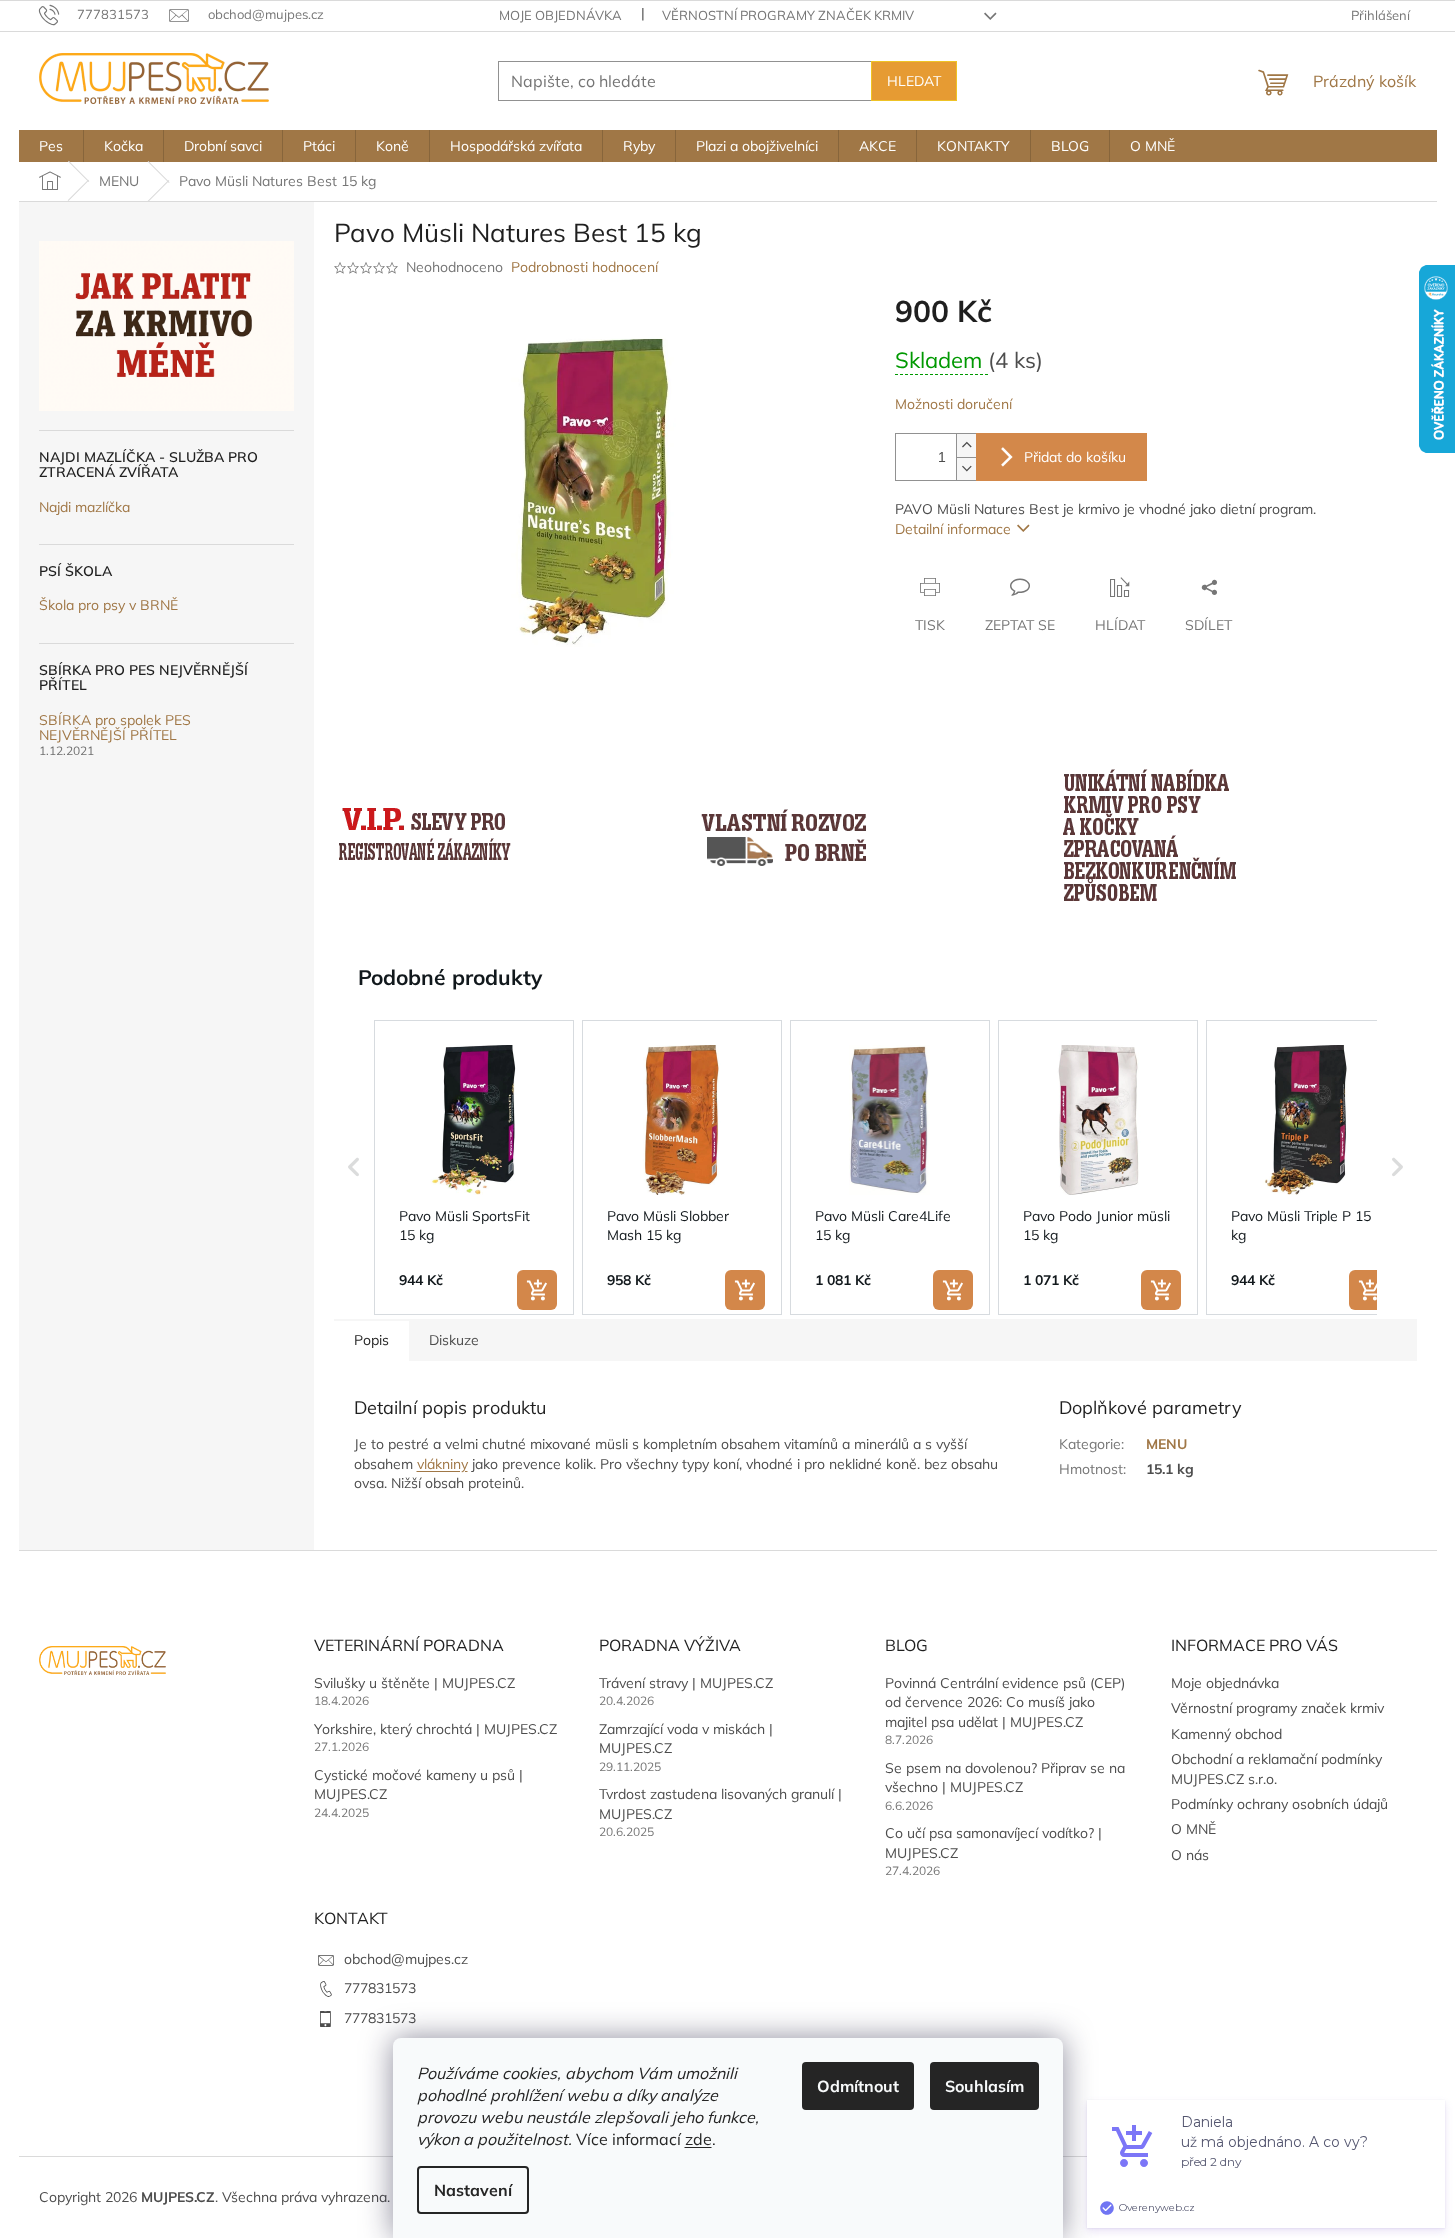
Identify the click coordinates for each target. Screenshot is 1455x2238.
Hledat (914, 81)
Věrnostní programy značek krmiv (788, 15)
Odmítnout (858, 2086)
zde (698, 2139)
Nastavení (473, 2190)
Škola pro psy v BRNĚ (108, 605)
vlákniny (442, 1464)
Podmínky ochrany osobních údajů (1279, 1804)
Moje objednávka (560, 15)
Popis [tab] (371, 1340)
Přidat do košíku (1075, 457)
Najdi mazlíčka (84, 507)
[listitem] (474, 1168)
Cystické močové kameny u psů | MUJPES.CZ (418, 1784)
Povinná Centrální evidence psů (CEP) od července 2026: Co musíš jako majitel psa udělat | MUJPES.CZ (1005, 1702)
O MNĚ (1193, 1829)
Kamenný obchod (1226, 1734)
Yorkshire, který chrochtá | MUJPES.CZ (435, 1729)
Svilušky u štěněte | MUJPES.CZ (414, 1683)
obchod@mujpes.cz (406, 1959)
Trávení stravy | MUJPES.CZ (686, 1683)
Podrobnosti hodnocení (584, 267)
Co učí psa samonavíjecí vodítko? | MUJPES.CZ (993, 1842)
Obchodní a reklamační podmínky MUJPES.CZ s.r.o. (1276, 1768)
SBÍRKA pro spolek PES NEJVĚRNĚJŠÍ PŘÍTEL (115, 728)
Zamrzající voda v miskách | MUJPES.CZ (686, 1738)
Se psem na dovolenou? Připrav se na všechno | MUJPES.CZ (1005, 1777)
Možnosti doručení (953, 404)
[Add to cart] (537, 1290)
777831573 (380, 1988)
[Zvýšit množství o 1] (966, 445)
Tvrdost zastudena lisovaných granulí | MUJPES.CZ (720, 1803)
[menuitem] (51, 146)
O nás (1190, 1855)
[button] (354, 1168)
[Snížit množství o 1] (966, 468)
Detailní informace (953, 529)
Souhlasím (984, 2086)
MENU (1166, 1444)
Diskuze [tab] (454, 1340)
